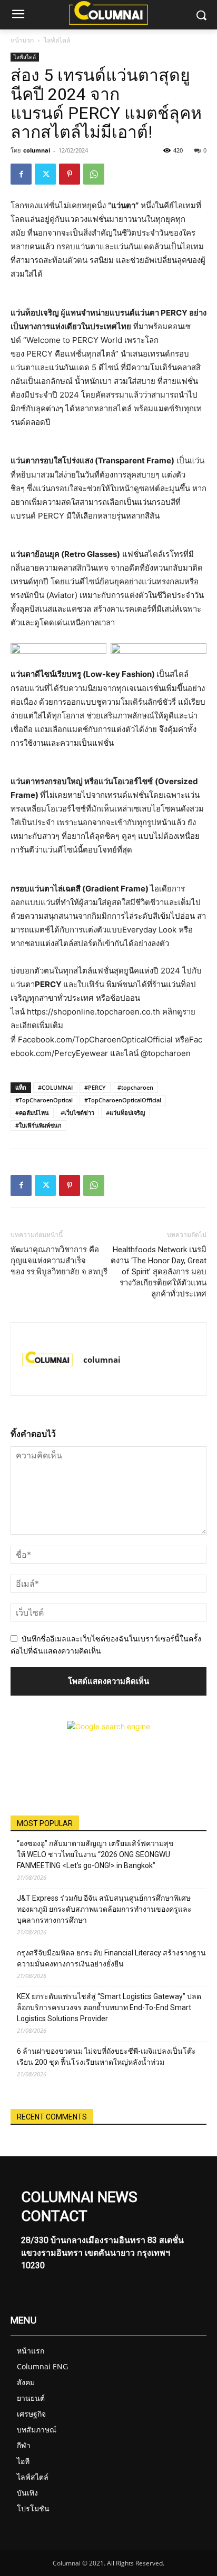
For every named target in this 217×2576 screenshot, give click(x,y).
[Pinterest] (70, 174)
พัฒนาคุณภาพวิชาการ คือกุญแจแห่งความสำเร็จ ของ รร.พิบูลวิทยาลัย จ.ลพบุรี (59, 1261)
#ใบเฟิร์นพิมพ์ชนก (38, 1125)
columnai (37, 150)
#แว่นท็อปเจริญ (125, 1113)
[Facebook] (21, 174)
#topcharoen (135, 1087)
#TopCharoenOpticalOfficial (123, 1100)
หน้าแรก (22, 40)
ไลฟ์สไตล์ (57, 40)
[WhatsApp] (94, 174)
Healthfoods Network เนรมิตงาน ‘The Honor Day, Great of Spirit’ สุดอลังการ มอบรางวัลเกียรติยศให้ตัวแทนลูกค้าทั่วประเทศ (159, 1272)
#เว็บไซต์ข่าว (77, 1113)
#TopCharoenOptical (44, 1100)
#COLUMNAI (55, 1087)
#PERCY (95, 1087)
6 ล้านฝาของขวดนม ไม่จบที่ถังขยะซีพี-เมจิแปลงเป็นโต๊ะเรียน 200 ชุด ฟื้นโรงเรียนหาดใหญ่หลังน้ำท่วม (106, 2057)
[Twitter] (45, 174)
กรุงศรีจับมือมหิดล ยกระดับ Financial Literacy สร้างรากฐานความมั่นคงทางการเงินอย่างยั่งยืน (111, 1958)
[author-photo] (47, 1359)
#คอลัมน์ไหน (32, 1113)
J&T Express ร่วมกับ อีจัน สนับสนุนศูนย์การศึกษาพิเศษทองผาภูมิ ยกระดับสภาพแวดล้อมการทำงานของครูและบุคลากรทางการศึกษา (104, 1909)
